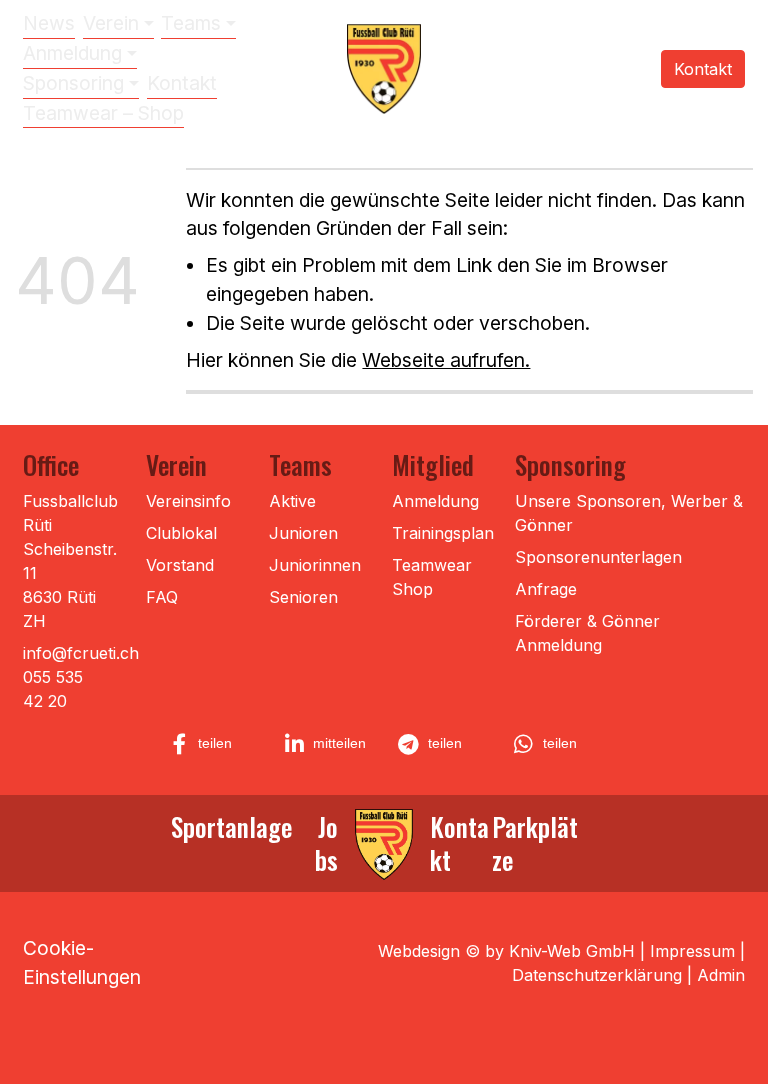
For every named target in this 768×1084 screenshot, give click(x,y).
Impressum (692, 951)
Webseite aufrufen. (446, 360)
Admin (721, 975)
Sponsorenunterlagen (598, 557)
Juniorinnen (315, 565)
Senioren (303, 597)
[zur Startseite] (384, 845)
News (49, 23)
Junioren (303, 533)
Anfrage (546, 589)
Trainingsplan (443, 533)
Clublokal (181, 533)
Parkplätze (535, 842)
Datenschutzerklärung (597, 975)
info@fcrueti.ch (81, 653)
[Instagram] (531, 68)
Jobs (326, 842)
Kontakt (182, 83)
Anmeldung (435, 501)
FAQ (162, 597)
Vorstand (180, 565)
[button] (214, 744)
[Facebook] (558, 68)
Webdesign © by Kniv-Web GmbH (506, 951)
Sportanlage (231, 826)
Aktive (292, 501)
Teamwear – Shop (103, 113)
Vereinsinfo (188, 501)
